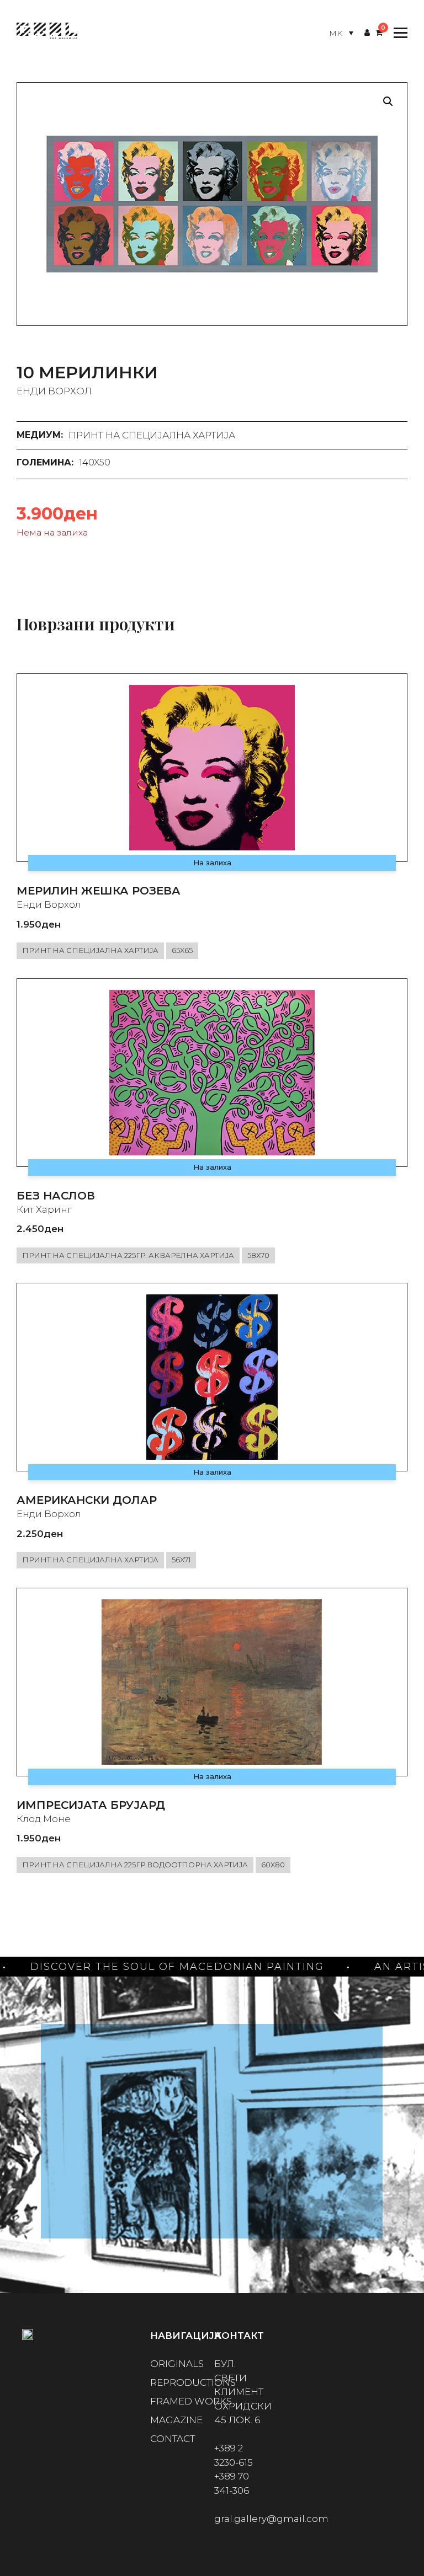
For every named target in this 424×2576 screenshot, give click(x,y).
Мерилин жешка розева (99, 891)
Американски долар (87, 1500)
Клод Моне (44, 1819)
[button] (388, 101)
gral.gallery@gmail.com (271, 2519)
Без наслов (56, 1196)
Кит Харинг (44, 1209)
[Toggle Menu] (398, 33)
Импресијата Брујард (91, 1805)
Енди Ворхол (54, 391)
